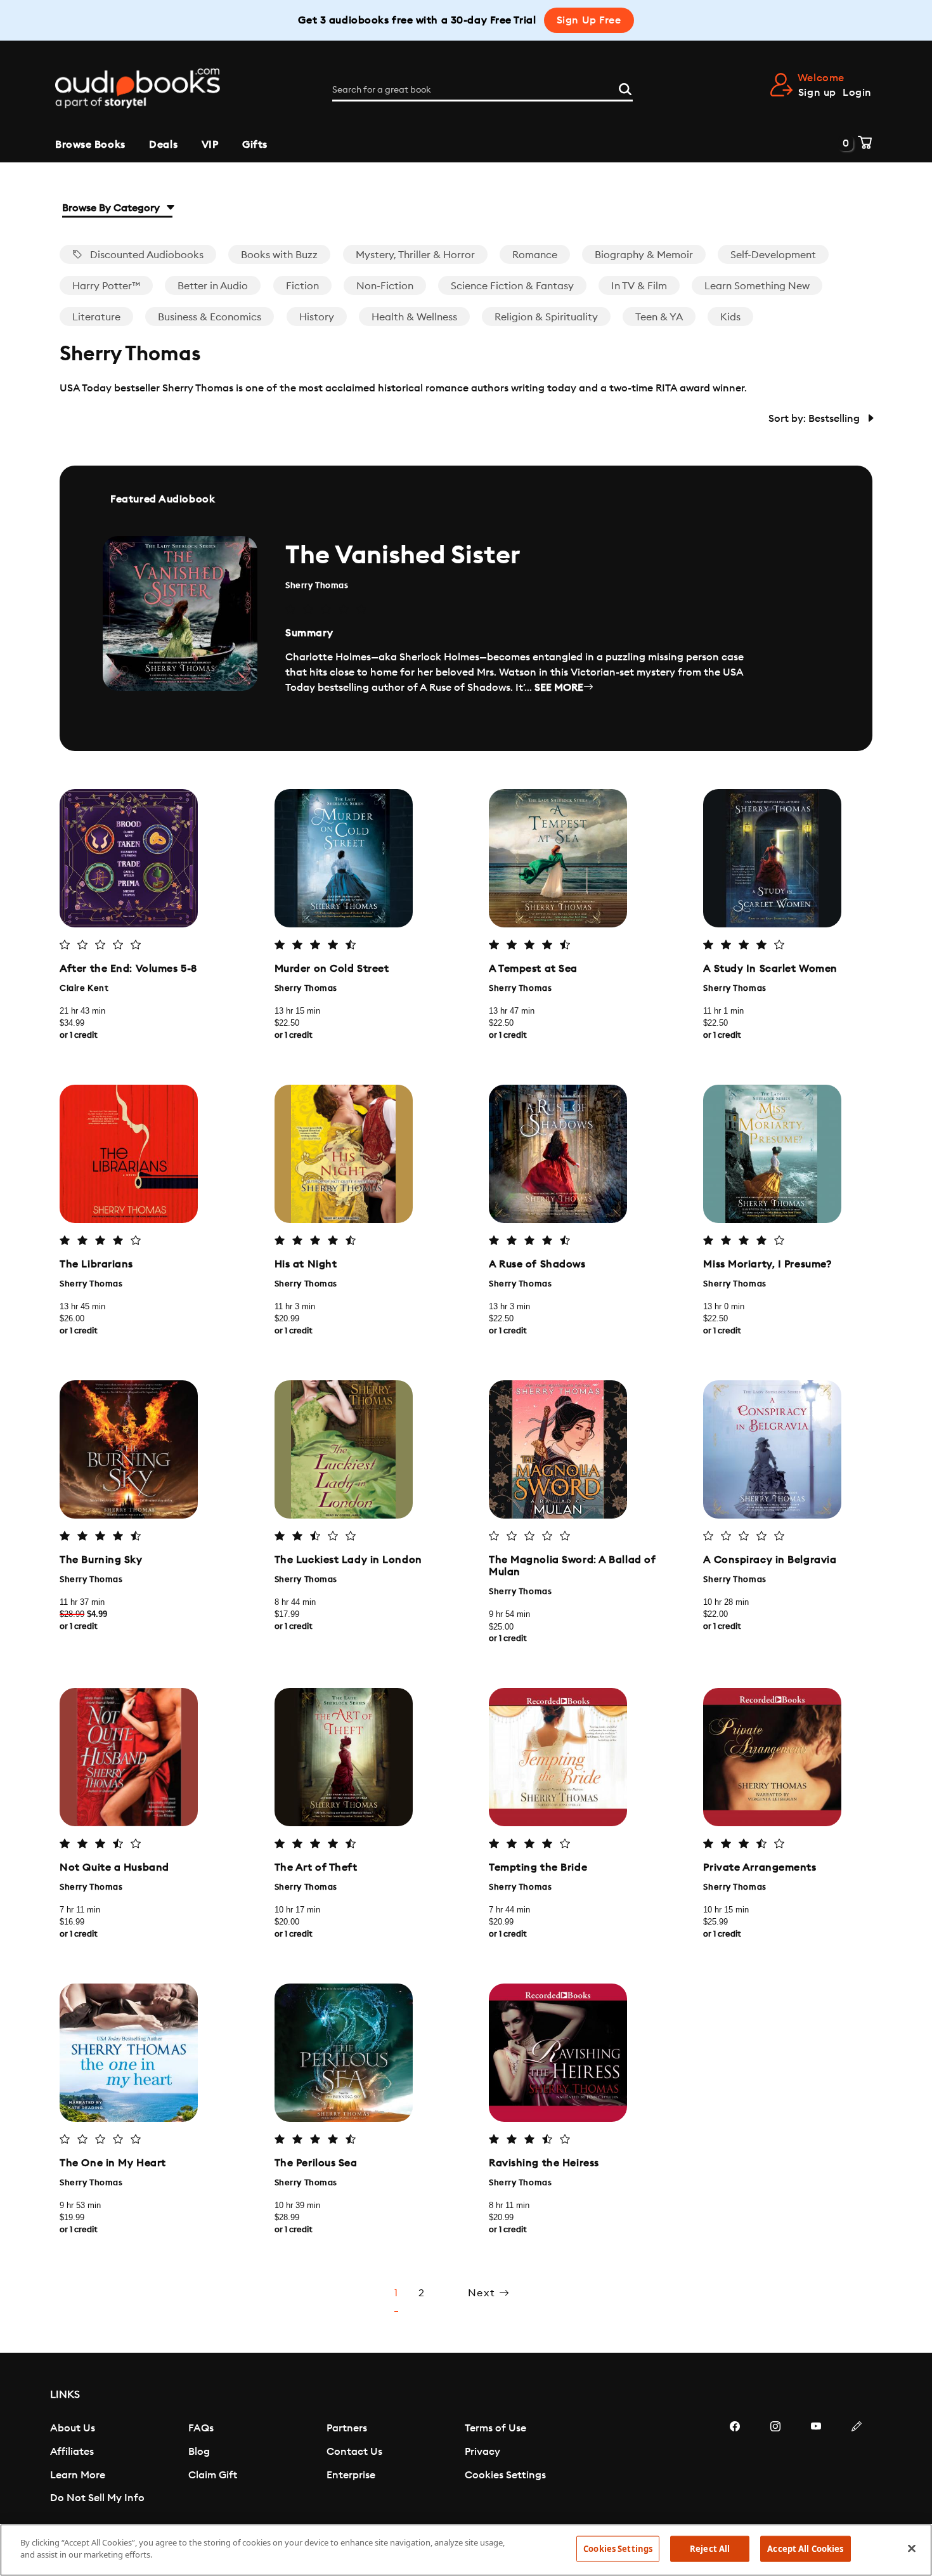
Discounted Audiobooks (146, 255)
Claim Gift (213, 2475)
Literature (96, 317)
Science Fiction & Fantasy (512, 286)
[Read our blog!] (857, 2464)
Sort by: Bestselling (815, 419)
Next (483, 2293)
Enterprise (351, 2475)
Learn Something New (757, 286)
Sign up (817, 93)
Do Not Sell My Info (97, 2498)
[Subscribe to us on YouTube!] (816, 2464)
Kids (730, 317)
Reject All (710, 2549)
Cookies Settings (505, 2475)
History (317, 317)
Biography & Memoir (644, 255)
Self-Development (773, 255)
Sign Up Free (589, 20)
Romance (535, 255)
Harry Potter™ (106, 286)
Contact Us (354, 2452)
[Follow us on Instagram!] (775, 2464)
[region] (466, 2550)
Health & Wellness (414, 317)
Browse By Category (112, 208)
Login (857, 93)
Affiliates (72, 2452)
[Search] (625, 88)
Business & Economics (210, 317)
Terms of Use (495, 2428)
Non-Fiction (385, 286)
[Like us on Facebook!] (735, 2464)
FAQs (201, 2428)
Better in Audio (213, 286)
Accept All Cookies (805, 2549)
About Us (73, 2428)
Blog (199, 2452)
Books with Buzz (279, 255)
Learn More (78, 2475)
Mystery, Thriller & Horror (415, 255)
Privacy (482, 2452)
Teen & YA (659, 317)
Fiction (302, 286)
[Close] (912, 2548)
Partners (347, 2428)
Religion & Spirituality (546, 317)
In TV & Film (639, 286)
